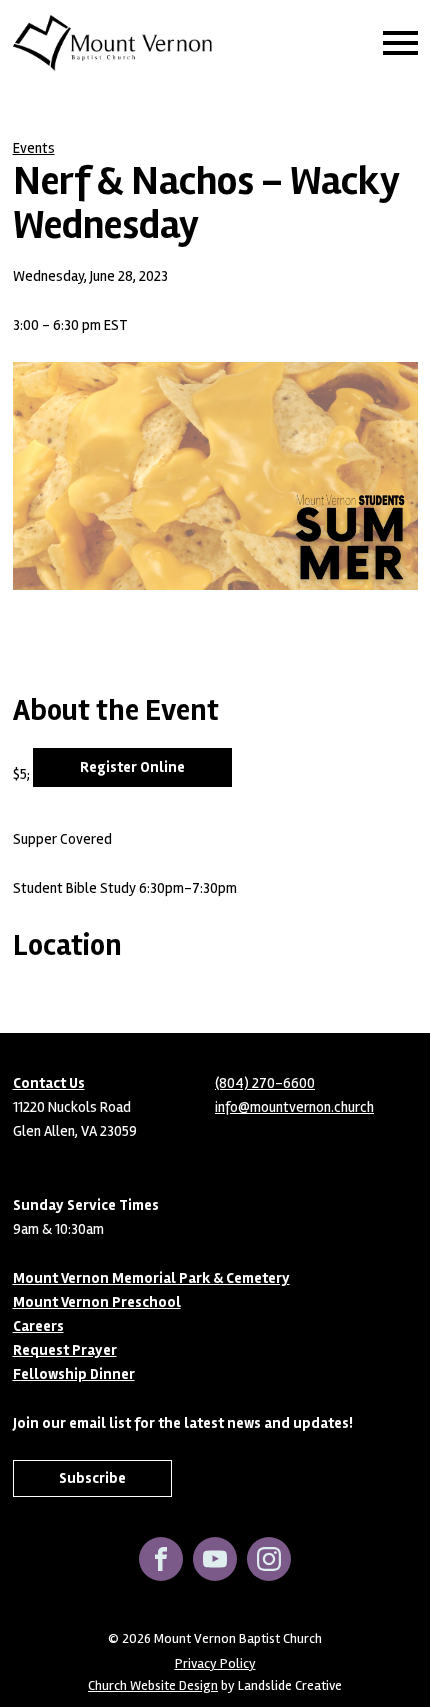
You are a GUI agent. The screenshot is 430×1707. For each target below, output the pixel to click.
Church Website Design (153, 1685)
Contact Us (49, 1083)
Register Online (132, 767)
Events (34, 148)
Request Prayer (65, 1350)
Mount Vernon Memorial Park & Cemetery (151, 1278)
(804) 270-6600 (265, 1083)
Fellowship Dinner (74, 1374)
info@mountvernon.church (294, 1107)
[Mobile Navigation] (396, 43)
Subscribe (92, 1478)
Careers (38, 1326)
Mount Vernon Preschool (97, 1302)
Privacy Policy (215, 1664)
